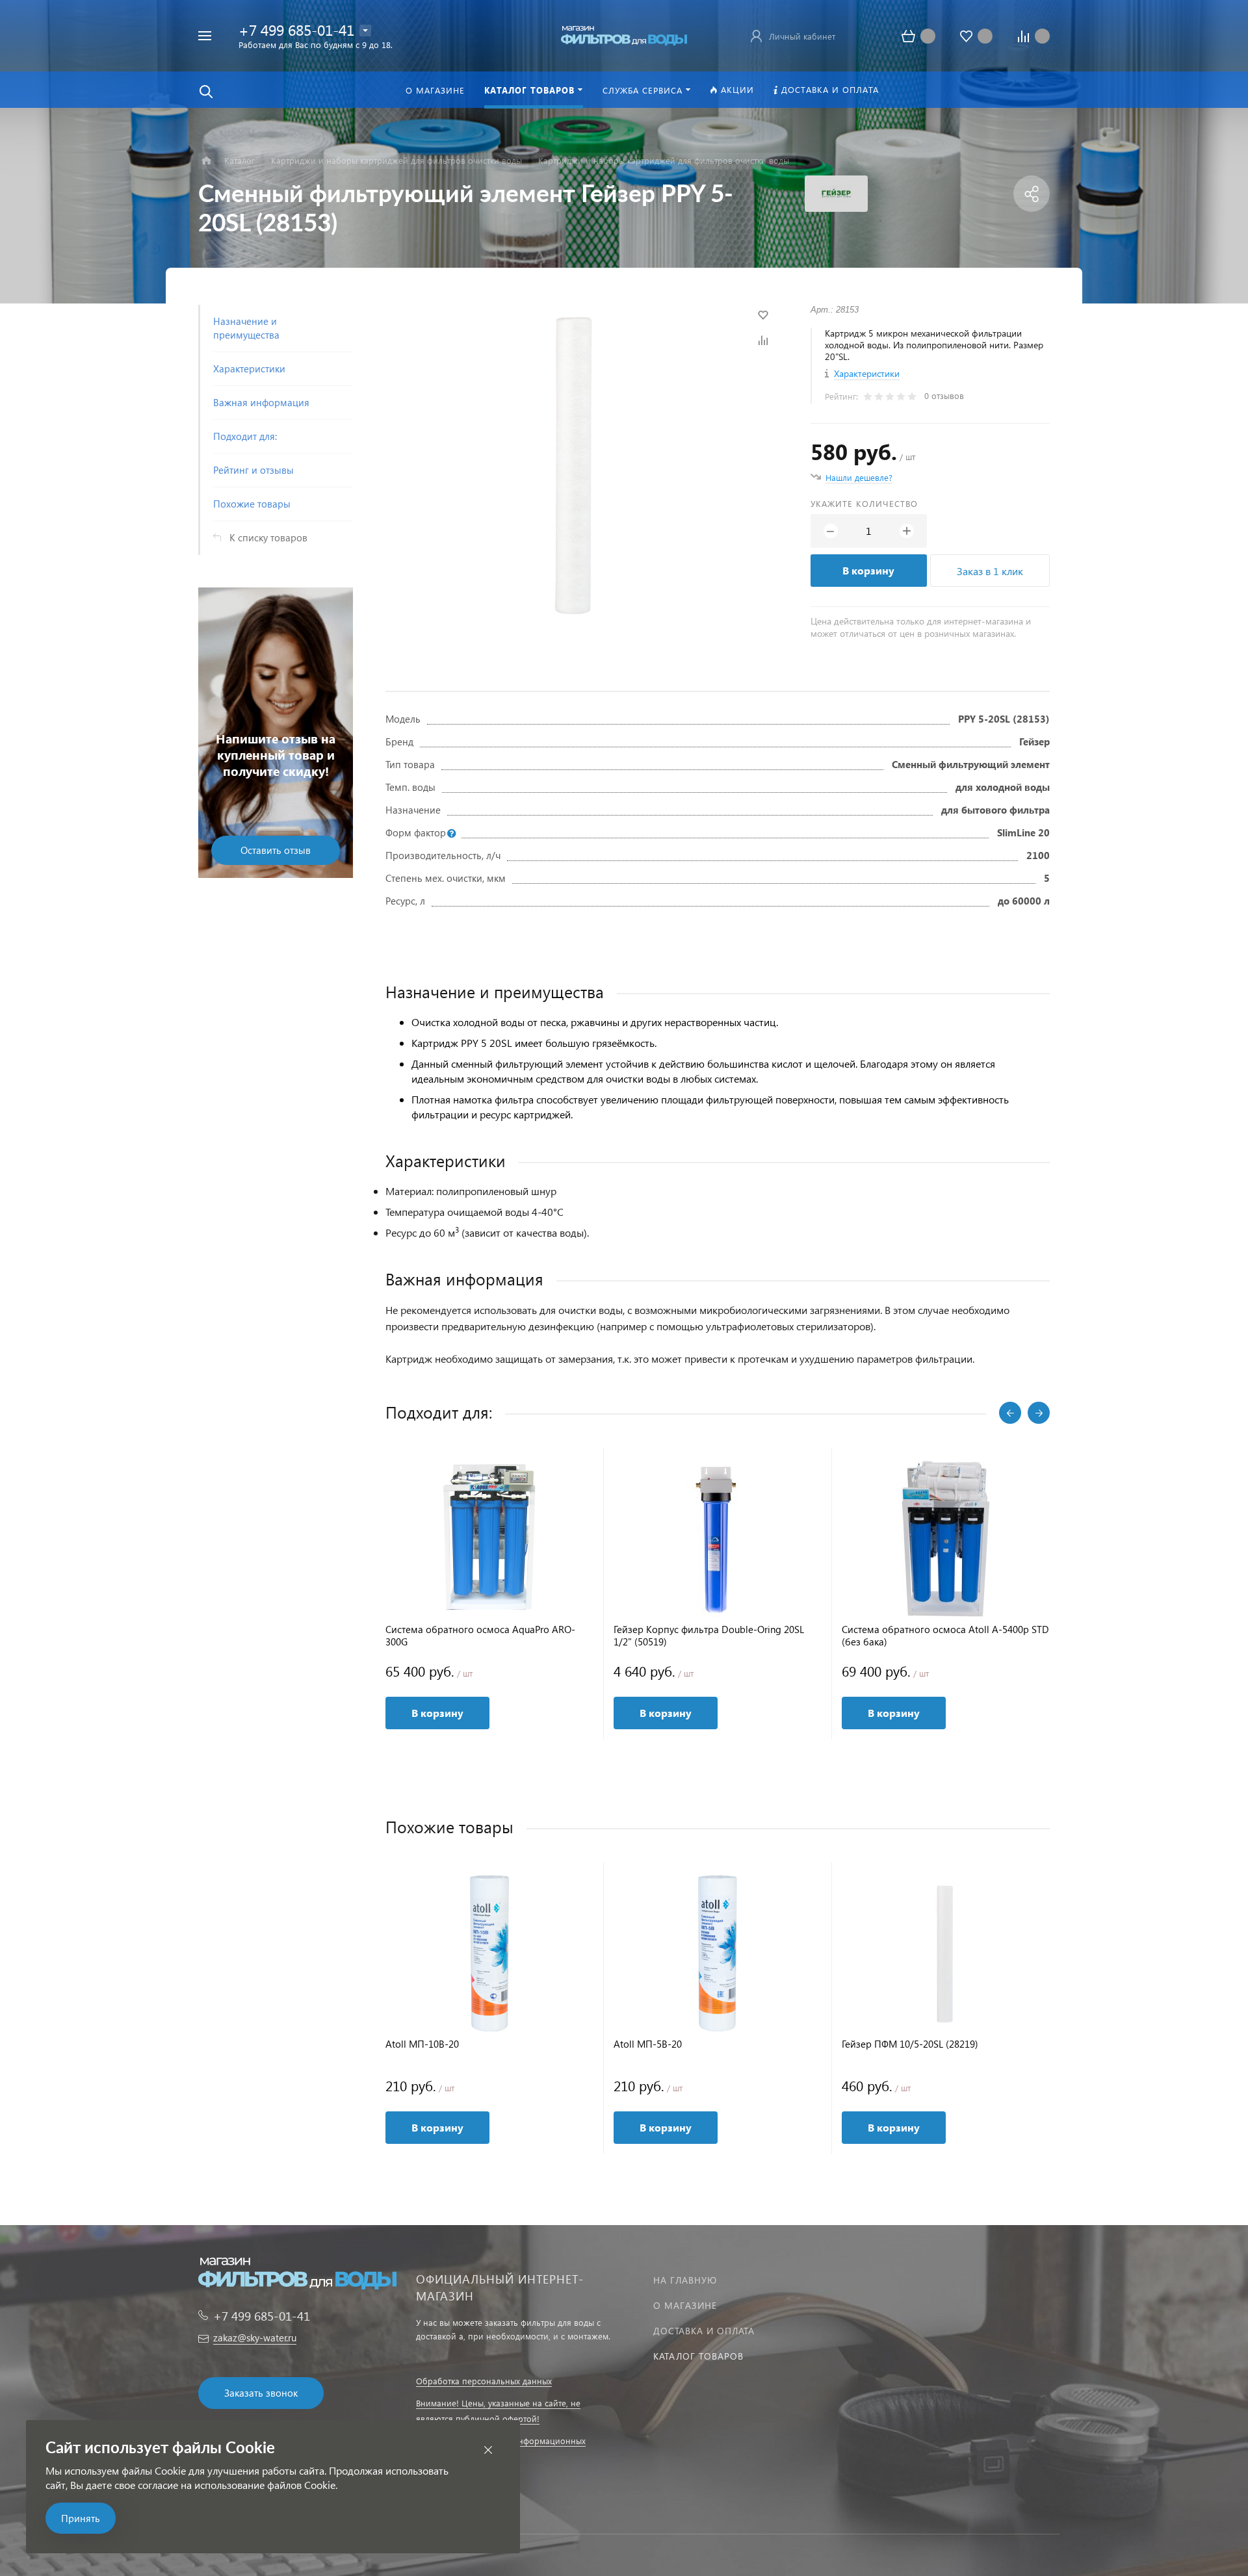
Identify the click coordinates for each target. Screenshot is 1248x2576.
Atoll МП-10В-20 (422, 2044)
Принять (81, 2518)
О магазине (685, 2305)
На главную (685, 2280)
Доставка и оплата (704, 2331)
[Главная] (206, 161)
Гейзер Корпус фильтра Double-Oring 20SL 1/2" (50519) (709, 1636)
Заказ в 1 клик (990, 571)
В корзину (868, 570)
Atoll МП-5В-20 (648, 2044)
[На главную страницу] (624, 34)
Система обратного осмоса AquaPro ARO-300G (480, 1636)
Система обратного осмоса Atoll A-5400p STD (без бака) (945, 1636)
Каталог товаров (698, 2356)
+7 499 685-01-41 (296, 30)
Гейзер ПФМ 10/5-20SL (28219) (910, 2044)
